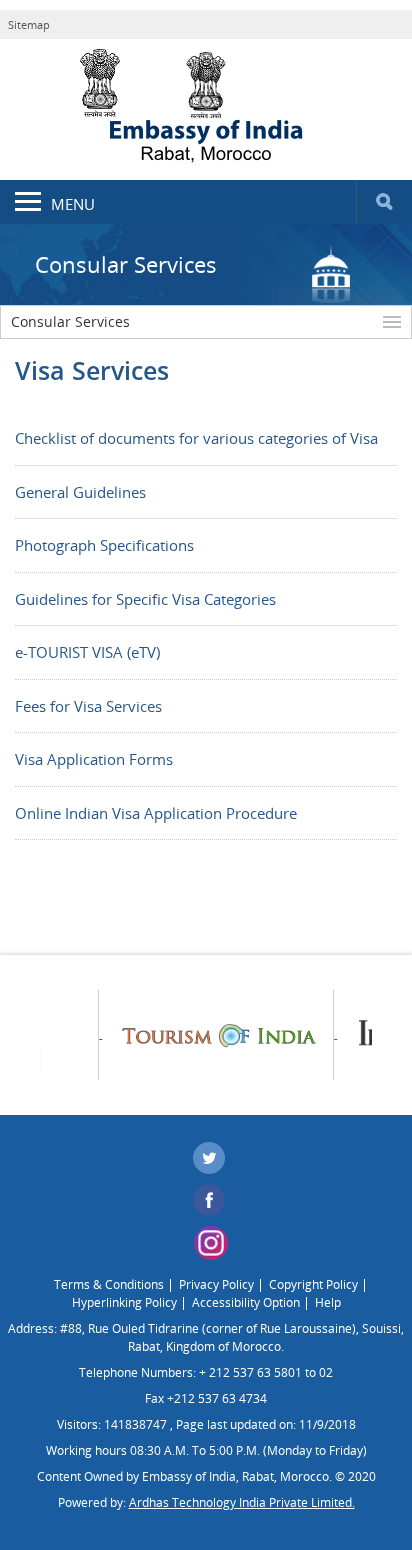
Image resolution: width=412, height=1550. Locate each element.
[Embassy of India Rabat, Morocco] (206, 108)
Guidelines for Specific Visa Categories (145, 599)
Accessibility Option (246, 1302)
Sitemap (29, 24)
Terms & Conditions (109, 1284)
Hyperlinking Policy (124, 1302)
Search (384, 202)
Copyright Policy (313, 1284)
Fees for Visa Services (88, 706)
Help (328, 1302)
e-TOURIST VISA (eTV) (87, 652)
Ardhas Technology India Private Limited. (242, 1502)
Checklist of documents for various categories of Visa (196, 438)
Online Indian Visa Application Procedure (156, 813)
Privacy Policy (216, 1284)
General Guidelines (80, 492)
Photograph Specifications (104, 545)
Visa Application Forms (94, 759)
